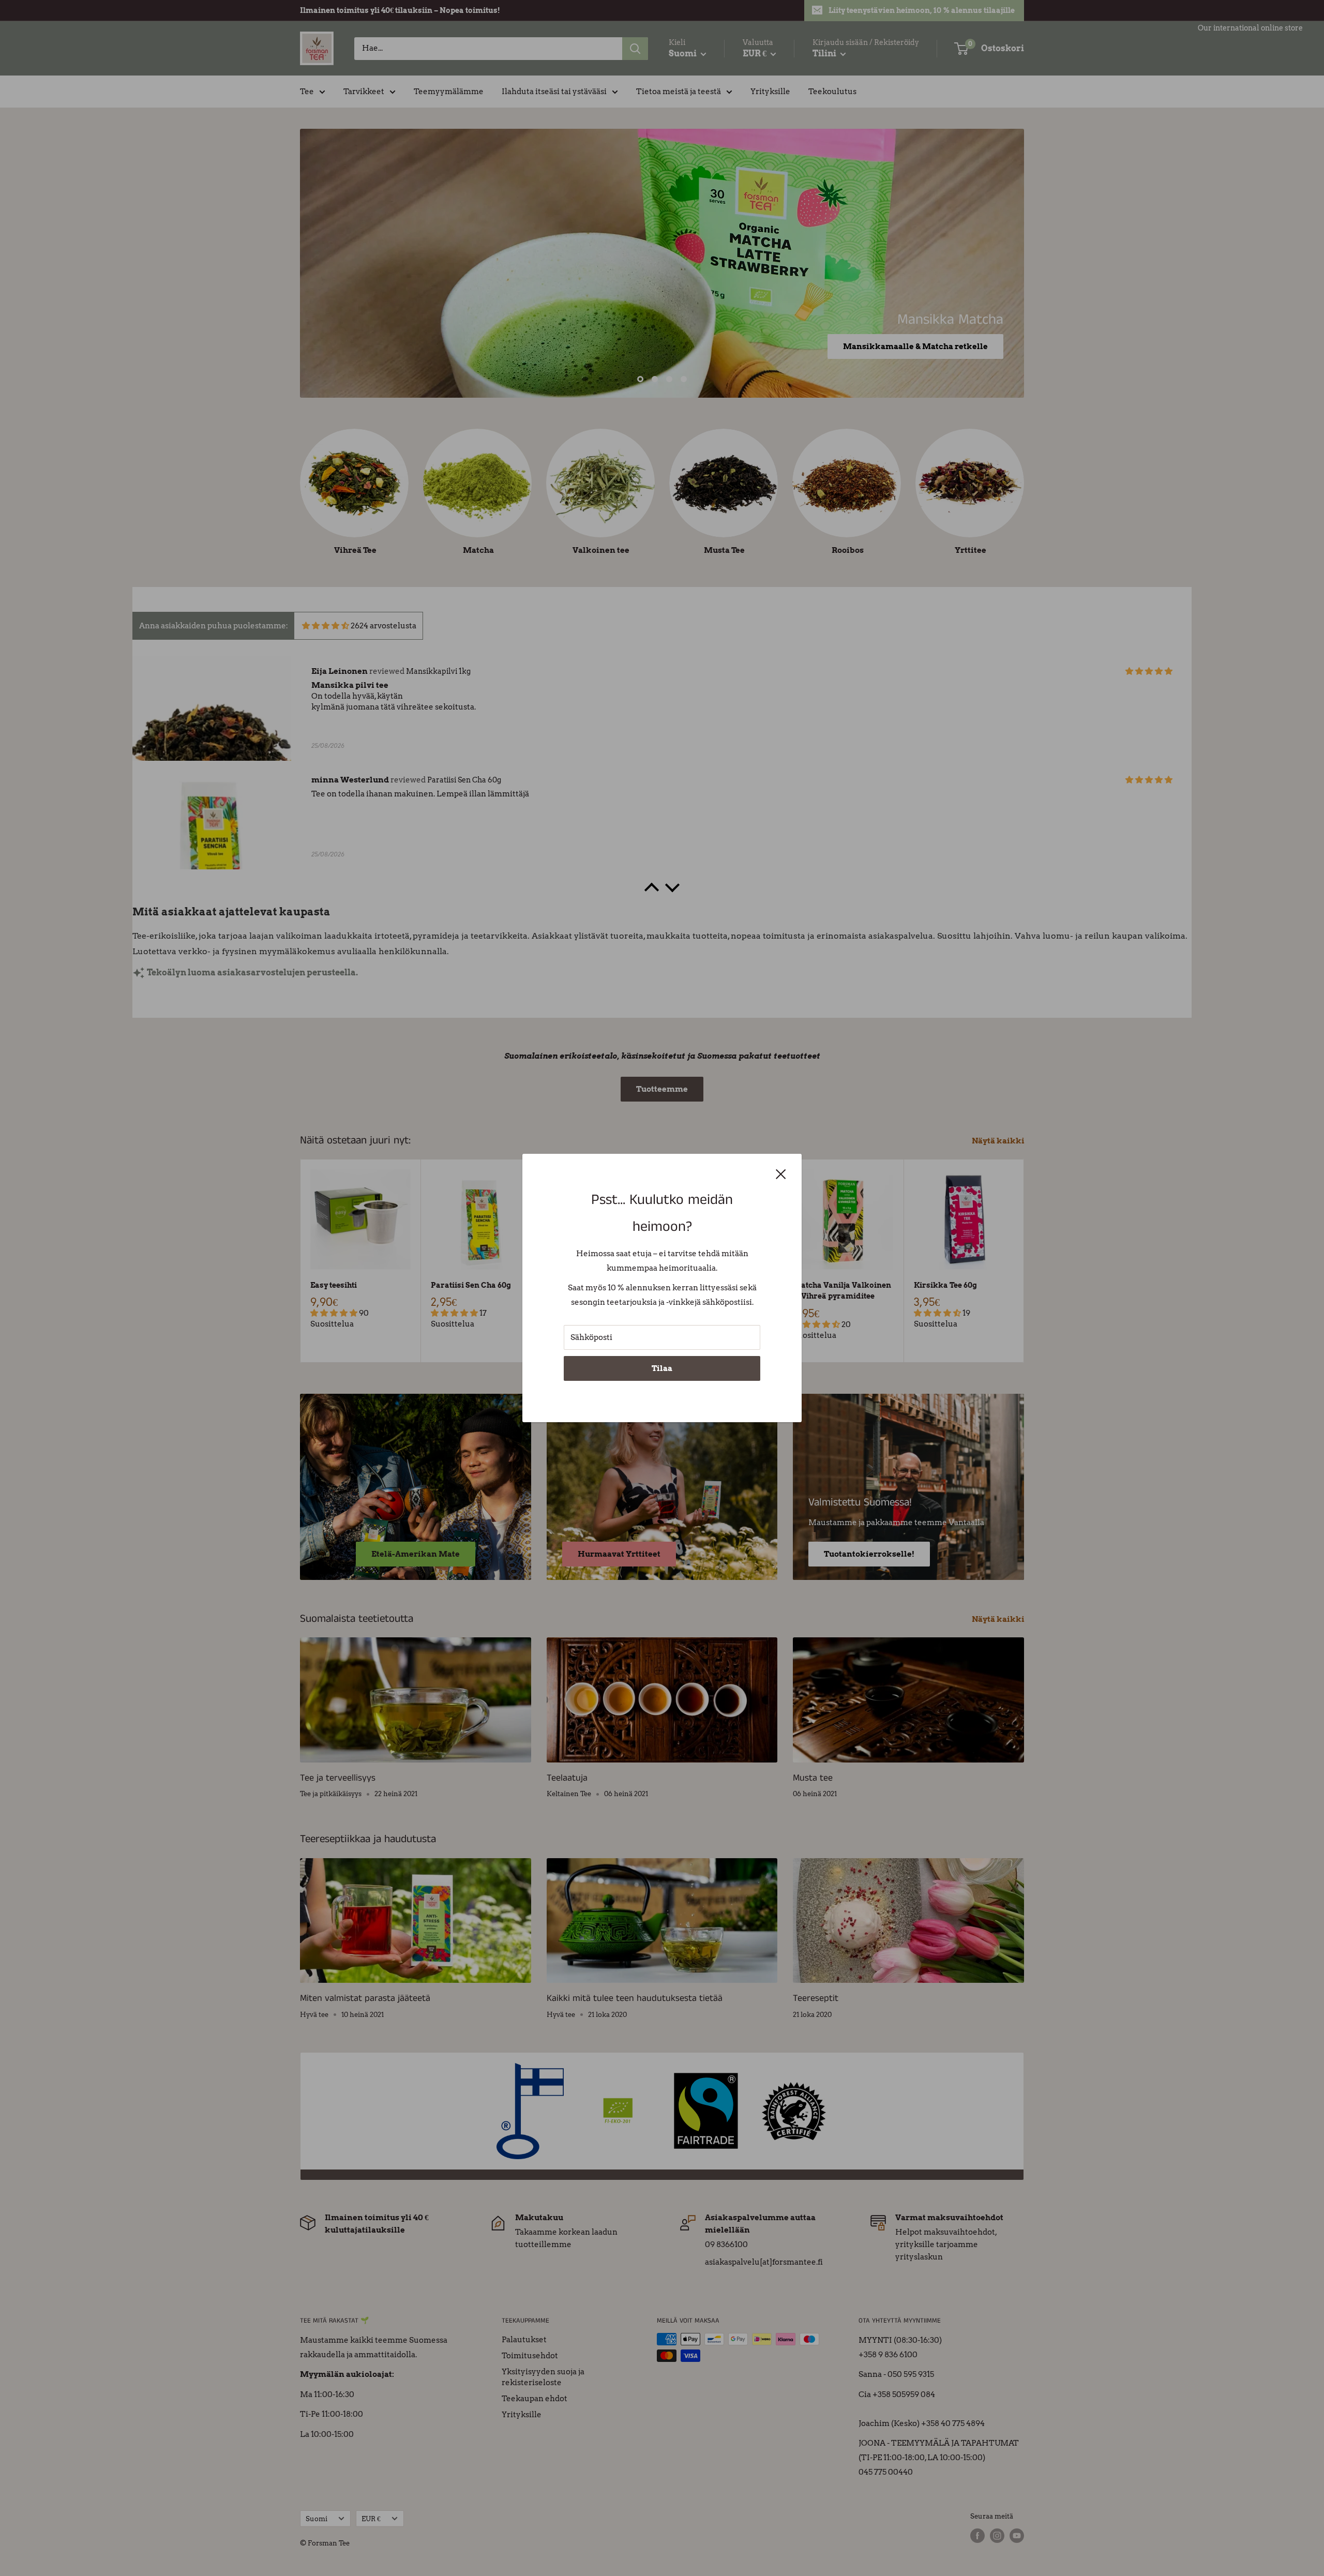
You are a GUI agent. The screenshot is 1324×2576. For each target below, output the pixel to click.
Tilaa (662, 1368)
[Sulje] (781, 1173)
